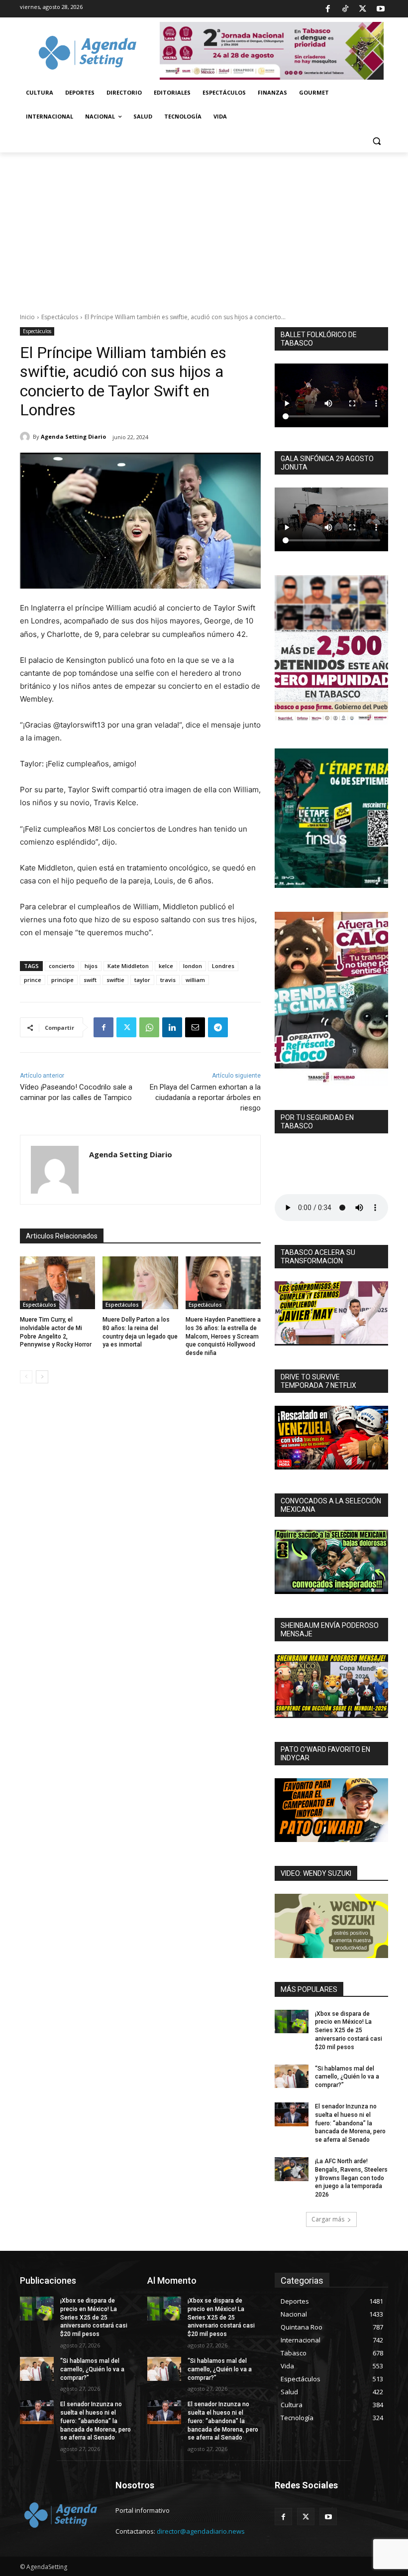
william (195, 980)
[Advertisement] (204, 227)
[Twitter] (363, 9)
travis (168, 980)
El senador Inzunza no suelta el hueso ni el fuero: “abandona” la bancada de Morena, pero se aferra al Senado (350, 2123)
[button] (376, 141)
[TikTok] (345, 9)
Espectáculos (60, 317)
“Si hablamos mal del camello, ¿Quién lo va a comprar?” (347, 2077)
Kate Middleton (128, 966)
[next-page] (42, 1377)
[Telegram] (218, 1027)
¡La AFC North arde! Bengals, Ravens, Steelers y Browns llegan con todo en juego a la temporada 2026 (351, 2178)
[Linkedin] (172, 1027)
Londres (223, 966)
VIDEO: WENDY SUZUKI (316, 1873)
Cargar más (328, 2219)
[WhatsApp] (149, 1027)
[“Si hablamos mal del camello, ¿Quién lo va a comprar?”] (292, 2077)
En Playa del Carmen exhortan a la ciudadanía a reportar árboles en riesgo (205, 1098)
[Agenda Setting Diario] (26, 437)
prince (33, 980)
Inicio (27, 317)
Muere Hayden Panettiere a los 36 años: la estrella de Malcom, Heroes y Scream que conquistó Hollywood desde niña (223, 1336)
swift (90, 980)
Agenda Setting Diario (73, 436)
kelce (166, 966)
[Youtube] (381, 9)
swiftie (115, 980)
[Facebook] (327, 9)
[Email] (195, 1027)
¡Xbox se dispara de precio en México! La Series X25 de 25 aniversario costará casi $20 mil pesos (349, 2030)
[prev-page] (26, 1377)
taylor (142, 980)
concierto (62, 966)
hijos (91, 966)
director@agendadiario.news (201, 2531)
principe (62, 980)
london (193, 966)
